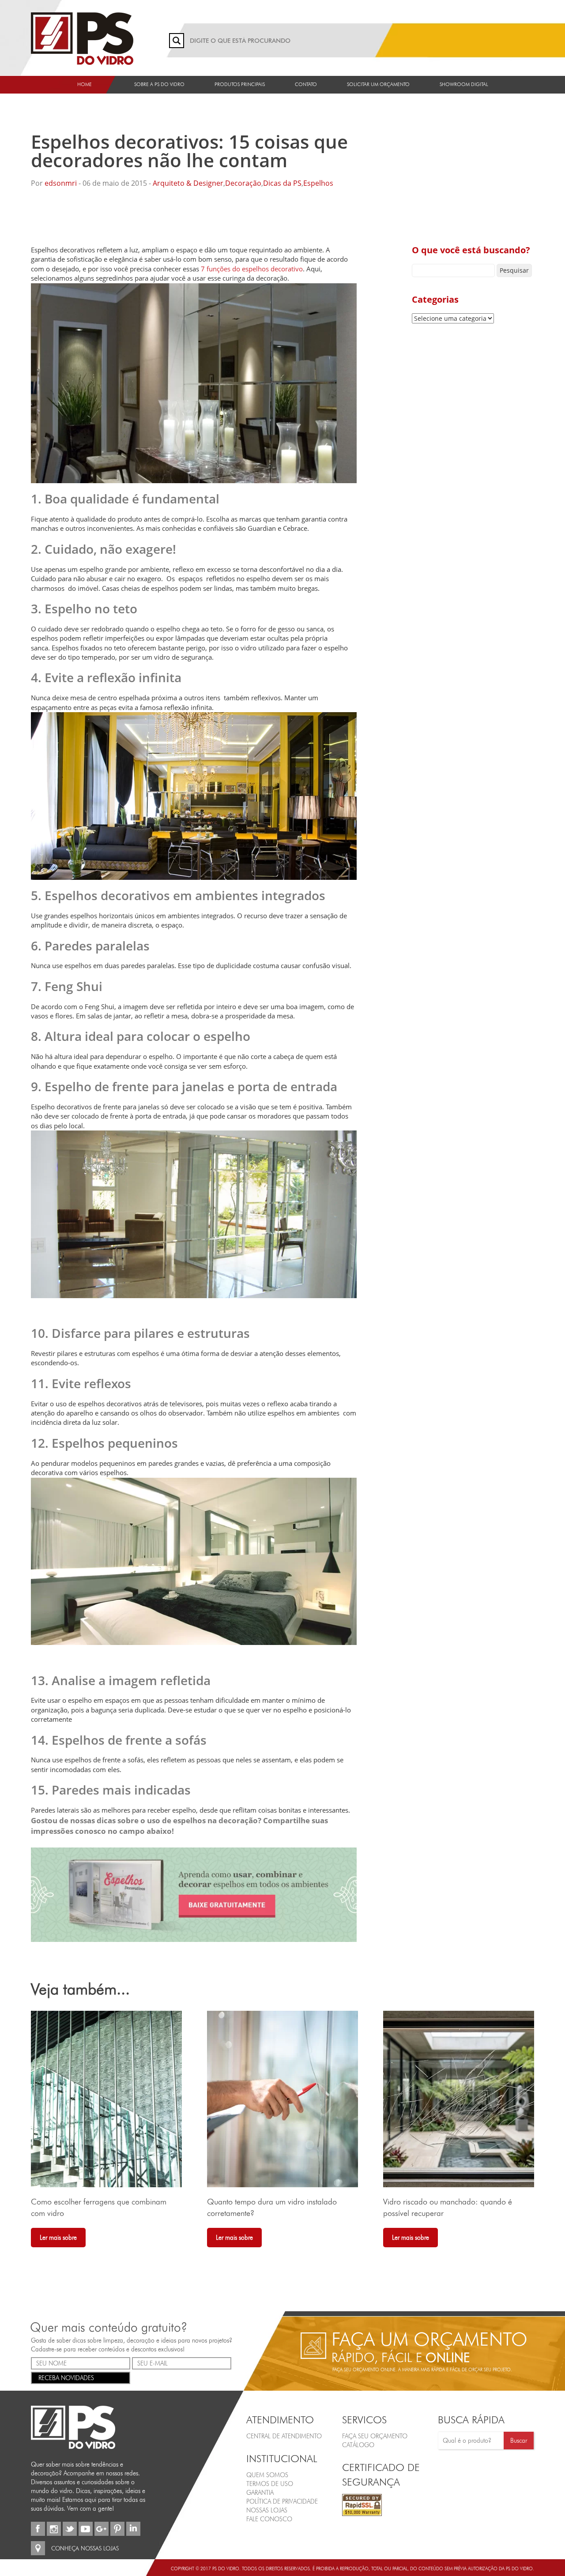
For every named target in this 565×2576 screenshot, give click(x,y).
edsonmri (61, 183)
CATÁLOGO (358, 2445)
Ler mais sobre (58, 2238)
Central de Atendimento (284, 2436)
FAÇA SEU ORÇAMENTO (375, 2436)
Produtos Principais (240, 84)
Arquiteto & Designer (188, 183)
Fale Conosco (269, 2519)
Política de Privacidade (282, 2501)
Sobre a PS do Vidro (159, 84)
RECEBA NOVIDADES (66, 2377)
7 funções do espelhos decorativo (252, 269)
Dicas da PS (282, 183)
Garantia (260, 2492)
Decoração (243, 183)
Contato (306, 84)
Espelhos (318, 183)
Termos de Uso (270, 2483)
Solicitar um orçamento (378, 84)
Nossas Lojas (267, 2510)
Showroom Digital (464, 84)
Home (85, 84)
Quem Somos (267, 2475)
